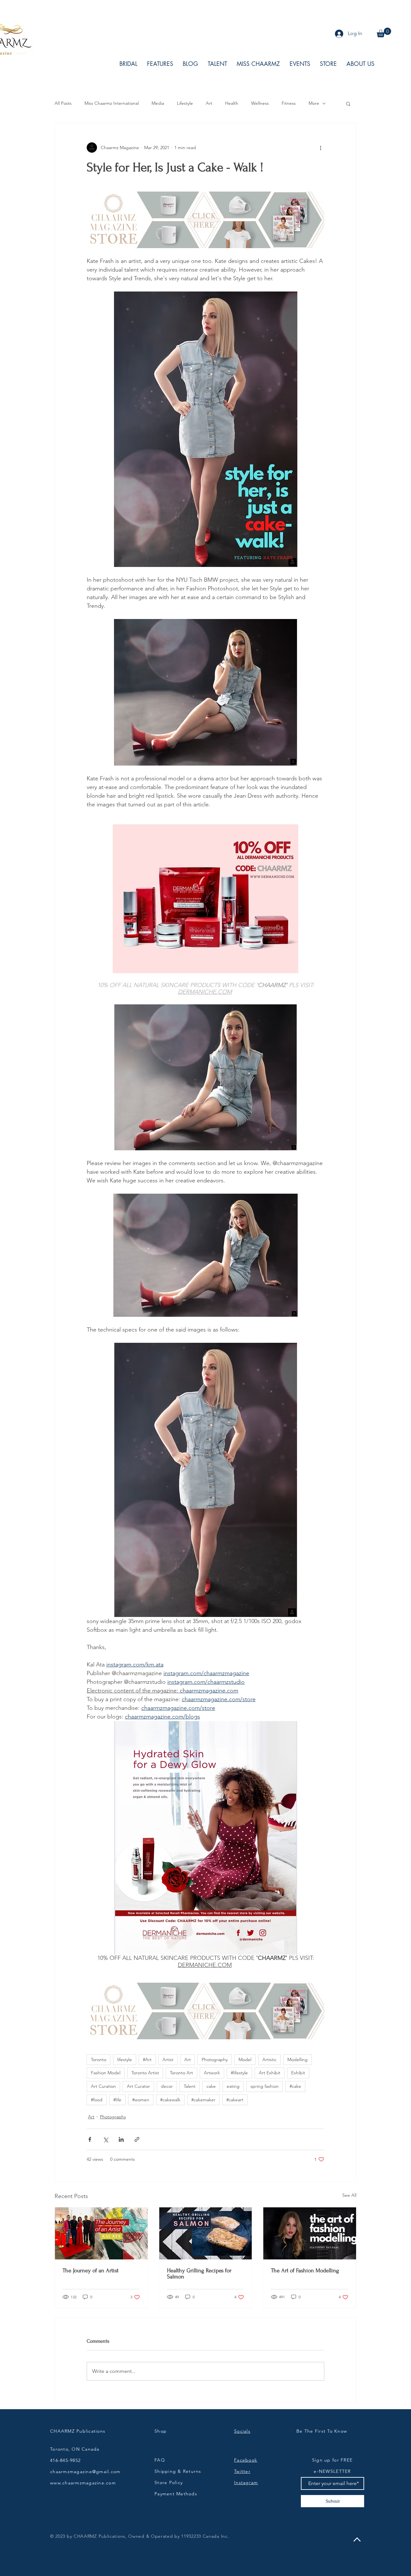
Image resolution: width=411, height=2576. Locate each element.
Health (232, 103)
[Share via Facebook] (90, 2139)
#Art (147, 2060)
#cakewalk (170, 2100)
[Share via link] (137, 2139)
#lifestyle (239, 2073)
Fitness (289, 103)
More (314, 103)
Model (245, 2060)
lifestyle (125, 2060)
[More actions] (320, 148)
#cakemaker (203, 2100)
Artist (168, 2060)
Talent (190, 2086)
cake (211, 2086)
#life (117, 2100)
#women (141, 2100)
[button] (384, 32)
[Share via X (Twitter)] (105, 2139)
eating (233, 2086)
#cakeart (235, 2100)
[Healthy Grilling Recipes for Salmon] (206, 2233)
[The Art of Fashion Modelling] (310, 2233)
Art (209, 103)
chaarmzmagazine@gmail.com (85, 2472)
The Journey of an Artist (91, 2271)
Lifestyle (185, 103)
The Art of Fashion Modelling (305, 2271)
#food (97, 2100)
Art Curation (103, 2086)
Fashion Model (106, 2073)
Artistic (269, 2060)
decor (167, 2086)
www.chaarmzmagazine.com (83, 2483)
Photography (215, 2060)
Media (158, 103)
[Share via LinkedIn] (121, 2139)
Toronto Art (181, 2073)
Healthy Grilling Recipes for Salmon (199, 2274)
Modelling (297, 2060)
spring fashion (265, 2086)
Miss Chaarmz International (112, 103)
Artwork (212, 2073)
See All (349, 2195)
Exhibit (298, 2073)
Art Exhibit (270, 2073)
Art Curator (138, 2086)
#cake (295, 2086)
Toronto (99, 2060)
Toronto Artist (145, 2073)
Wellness (260, 103)
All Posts (63, 103)
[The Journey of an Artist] (101, 2233)
